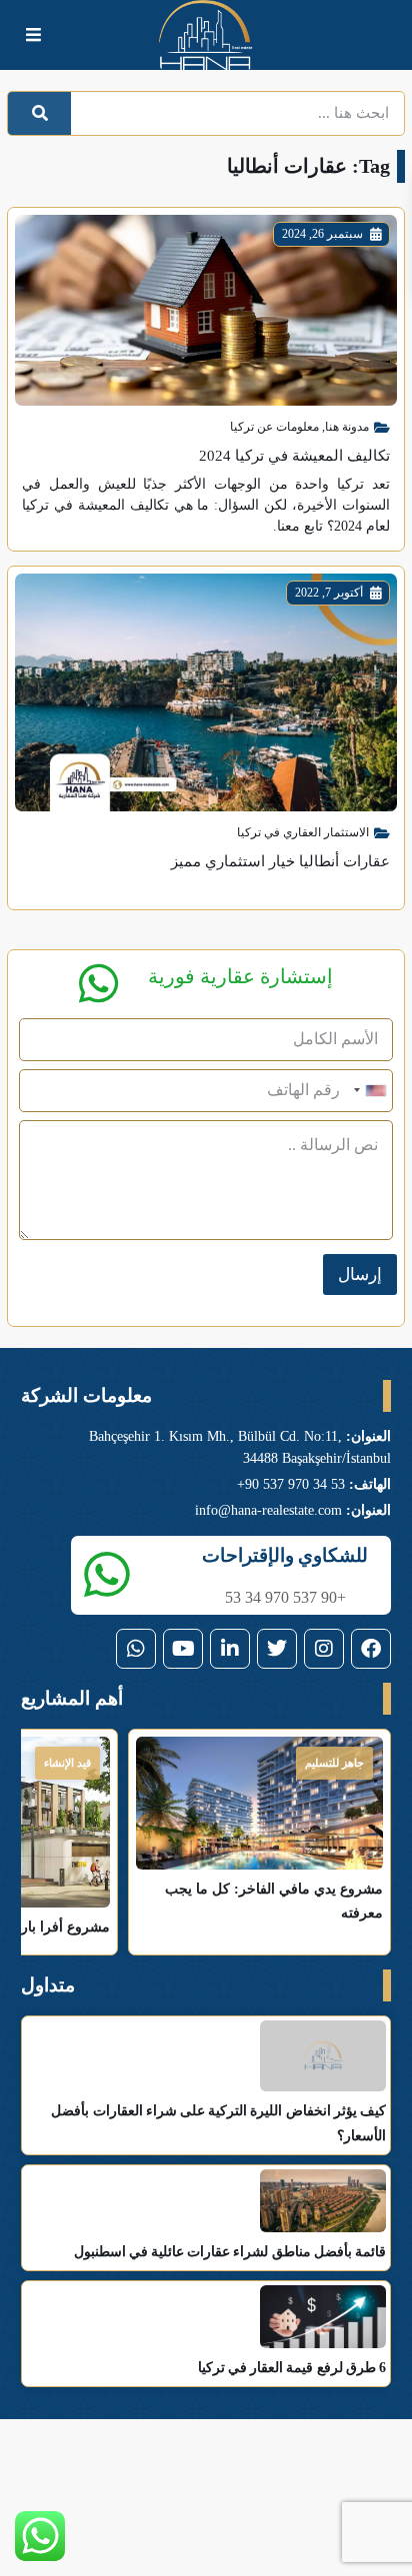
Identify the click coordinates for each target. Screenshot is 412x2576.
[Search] (39, 113)
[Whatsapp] (136, 1649)
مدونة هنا (347, 427)
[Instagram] (324, 1649)
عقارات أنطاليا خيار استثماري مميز (280, 861)
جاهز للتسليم (334, 1763)
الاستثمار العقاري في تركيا (303, 832)
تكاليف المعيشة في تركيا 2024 (294, 456)
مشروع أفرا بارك (59, 1927)
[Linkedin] (230, 1649)
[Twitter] (277, 1649)
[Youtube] (183, 1649)
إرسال (360, 1275)
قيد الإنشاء (67, 1763)
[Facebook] (371, 1649)
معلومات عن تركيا (274, 427)
